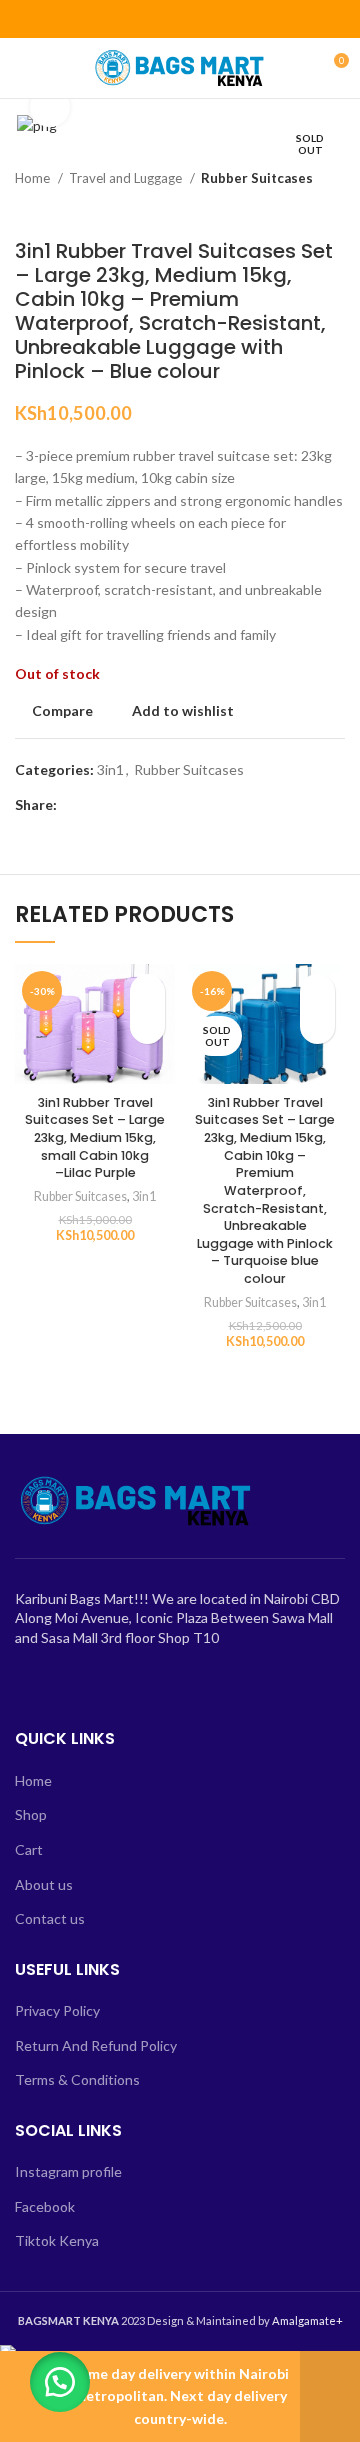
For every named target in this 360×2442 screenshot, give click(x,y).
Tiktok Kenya (57, 2240)
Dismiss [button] (330, 2396)
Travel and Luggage (127, 178)
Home (34, 178)
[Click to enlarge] (50, 107)
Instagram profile (68, 2171)
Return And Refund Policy (96, 2045)
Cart (29, 1849)
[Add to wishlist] (147, 991)
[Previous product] (295, 209)
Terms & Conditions (77, 2079)
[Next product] (335, 209)
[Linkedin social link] (203, 19)
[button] (60, 2382)
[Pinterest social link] (180, 19)
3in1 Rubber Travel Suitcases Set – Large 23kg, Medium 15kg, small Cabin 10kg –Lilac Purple (95, 1138)
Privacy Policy (57, 2010)
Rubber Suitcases (257, 178)
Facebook (45, 2206)
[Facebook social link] (134, 19)
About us (44, 1884)
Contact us (50, 1918)
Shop (31, 1814)
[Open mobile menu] (23, 68)
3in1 (110, 769)
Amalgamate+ (307, 2320)
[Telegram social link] (226, 19)
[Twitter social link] (157, 19)
